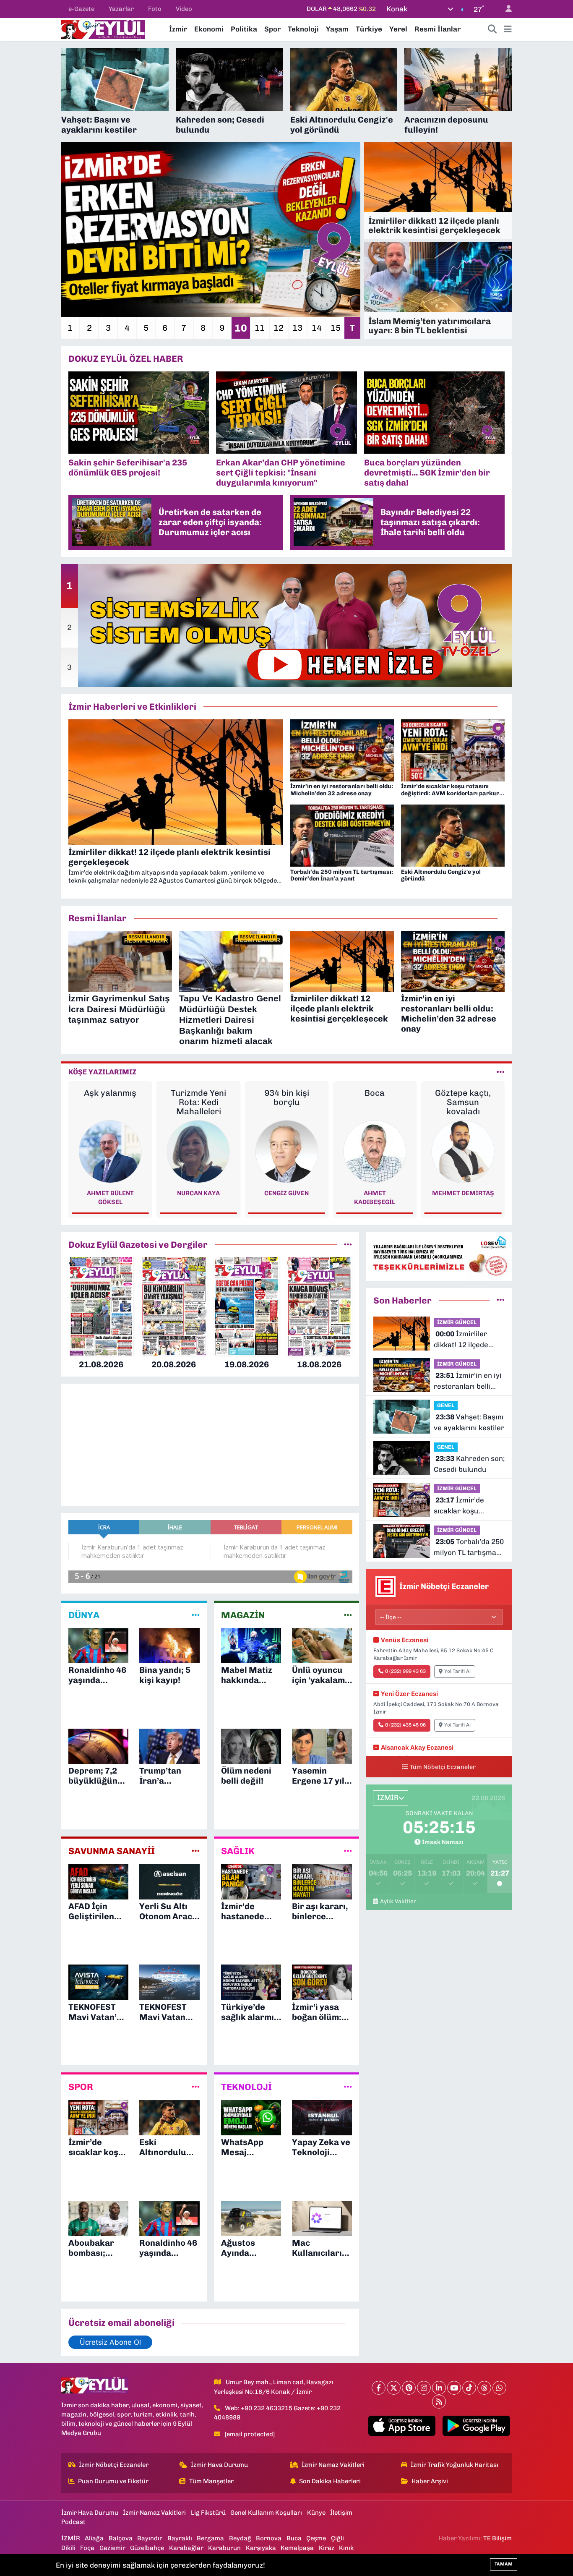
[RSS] (439, 2402)
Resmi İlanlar (438, 29)
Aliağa (94, 2538)
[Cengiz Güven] (198, 1151)
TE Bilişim (497, 2538)
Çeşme (316, 2538)
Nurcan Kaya (110, 1193)
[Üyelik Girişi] (505, 9)
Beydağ (240, 2538)
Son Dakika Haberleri (330, 2481)
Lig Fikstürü (208, 2513)
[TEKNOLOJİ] (348, 2087)
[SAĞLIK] (348, 1851)
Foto (155, 9)
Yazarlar (121, 9)
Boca (286, 1093)
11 (260, 328)
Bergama (210, 2538)
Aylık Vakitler (398, 1901)
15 (336, 328)
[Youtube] (454, 2388)
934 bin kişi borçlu (198, 1097)
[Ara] (492, 29)
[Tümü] (348, 1244)
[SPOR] (196, 2087)
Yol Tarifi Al (457, 1671)
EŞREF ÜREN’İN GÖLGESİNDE (463, 1097)
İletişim (341, 2513)
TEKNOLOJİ (246, 2087)
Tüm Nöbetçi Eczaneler (443, 1767)
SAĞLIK (238, 1851)
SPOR (81, 2087)
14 (317, 328)
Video (184, 9)
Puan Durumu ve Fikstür (113, 2481)
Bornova (269, 2538)
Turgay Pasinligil (463, 1193)
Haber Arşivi (430, 2481)
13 (297, 328)
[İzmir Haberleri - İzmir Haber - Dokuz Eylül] (103, 29)
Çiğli (337, 2538)
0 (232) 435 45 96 (405, 1725)
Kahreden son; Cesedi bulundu (469, 1464)
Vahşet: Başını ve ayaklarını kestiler (469, 1422)
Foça (87, 2548)
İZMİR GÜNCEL (457, 1322)
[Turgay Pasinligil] (463, 1151)
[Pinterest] (409, 2388)
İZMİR (71, 2538)
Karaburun (224, 2548)
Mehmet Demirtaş (375, 1193)
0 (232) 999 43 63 (405, 1671)
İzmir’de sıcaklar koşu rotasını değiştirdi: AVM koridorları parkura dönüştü (465, 1506)
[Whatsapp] (499, 2388)
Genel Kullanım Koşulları (266, 2513)
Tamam (504, 2564)
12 (279, 328)
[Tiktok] (469, 2388)
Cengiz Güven (198, 1193)
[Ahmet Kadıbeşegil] (286, 1151)
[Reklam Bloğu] (439, 1256)
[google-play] (476, 2426)
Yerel (398, 29)
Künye (316, 2513)
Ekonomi (209, 29)
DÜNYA (84, 1615)
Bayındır (150, 2538)
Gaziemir (112, 2548)
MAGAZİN (243, 1615)
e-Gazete (81, 9)
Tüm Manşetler (211, 2481)
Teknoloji (303, 29)
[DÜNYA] (196, 1615)
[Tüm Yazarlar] (501, 1072)
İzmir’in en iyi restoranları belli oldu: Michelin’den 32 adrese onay (468, 1381)
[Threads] (484, 2388)
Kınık (346, 2548)
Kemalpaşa (297, 2548)
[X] (394, 2388)
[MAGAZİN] (348, 1615)
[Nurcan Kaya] (110, 1151)
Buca (294, 2538)
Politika (244, 29)
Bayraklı (180, 2538)
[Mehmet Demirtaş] (375, 1151)
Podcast (73, 2522)
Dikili (68, 2548)
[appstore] (402, 2426)
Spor (272, 29)
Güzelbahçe (147, 2548)
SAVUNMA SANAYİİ (112, 1851)
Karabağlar (186, 2548)
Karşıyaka (261, 2548)
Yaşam (337, 29)
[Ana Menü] (508, 29)
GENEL (446, 1405)
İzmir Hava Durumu (219, 2465)
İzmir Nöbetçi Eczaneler (114, 2465)
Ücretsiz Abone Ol (110, 2342)
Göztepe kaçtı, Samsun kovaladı (375, 1102)
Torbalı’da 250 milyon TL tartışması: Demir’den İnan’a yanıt (469, 1548)
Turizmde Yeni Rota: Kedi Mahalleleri (110, 1102)
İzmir (178, 29)
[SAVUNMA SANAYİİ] (196, 1851)
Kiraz (327, 2548)
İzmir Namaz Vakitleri (333, 2465)
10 (241, 328)
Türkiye (369, 29)
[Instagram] (424, 2388)
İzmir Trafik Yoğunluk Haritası (454, 2465)
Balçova (121, 2538)
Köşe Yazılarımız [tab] (102, 1072)
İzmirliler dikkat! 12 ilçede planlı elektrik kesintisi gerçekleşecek (461, 1340)
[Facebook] (379, 2388)
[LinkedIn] (439, 2388)
